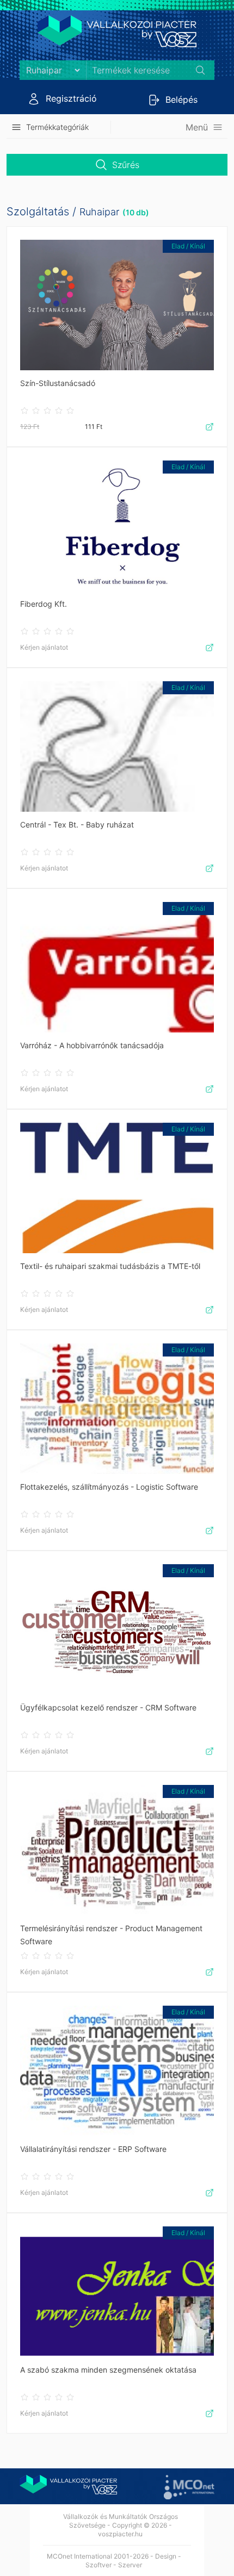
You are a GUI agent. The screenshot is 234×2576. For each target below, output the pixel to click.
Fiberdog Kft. (44, 604)
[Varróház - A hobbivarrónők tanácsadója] (117, 967)
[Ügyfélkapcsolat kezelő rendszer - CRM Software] (117, 1629)
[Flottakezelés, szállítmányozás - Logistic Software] (117, 1409)
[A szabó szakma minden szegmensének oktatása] (117, 2292)
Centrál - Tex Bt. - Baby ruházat (77, 825)
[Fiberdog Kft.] (117, 526)
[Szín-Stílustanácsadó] (117, 305)
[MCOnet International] (189, 2487)
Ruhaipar (99, 212)
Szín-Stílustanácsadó (58, 383)
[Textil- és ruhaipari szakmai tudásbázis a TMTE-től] (117, 1188)
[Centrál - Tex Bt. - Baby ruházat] (117, 746)
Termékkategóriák (57, 127)
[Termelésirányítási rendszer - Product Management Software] (117, 1850)
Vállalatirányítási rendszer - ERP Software (93, 2149)
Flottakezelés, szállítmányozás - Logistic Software (109, 1487)
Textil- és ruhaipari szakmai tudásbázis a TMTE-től (110, 1266)
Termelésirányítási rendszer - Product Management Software (111, 1935)
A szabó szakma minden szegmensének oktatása (108, 2370)
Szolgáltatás (38, 211)
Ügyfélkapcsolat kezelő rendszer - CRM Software (108, 1707)
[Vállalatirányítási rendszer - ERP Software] (117, 2071)
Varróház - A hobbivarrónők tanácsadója (92, 1045)
